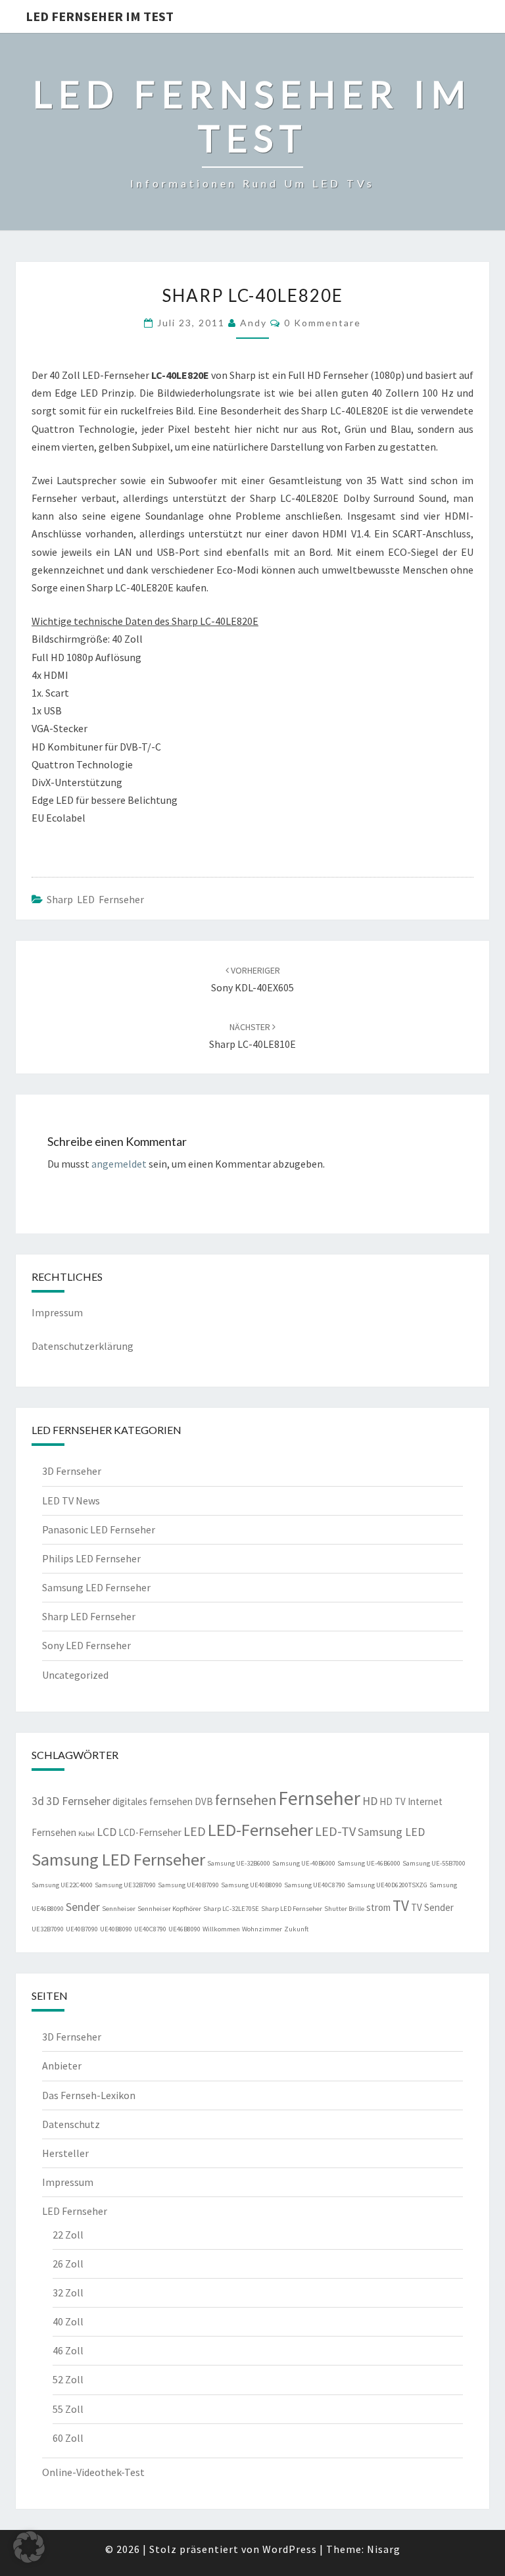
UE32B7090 (48, 1929)
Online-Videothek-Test (93, 2472)
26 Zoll (68, 2264)
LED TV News (71, 1500)
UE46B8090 (184, 1929)
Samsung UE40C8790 (315, 1885)
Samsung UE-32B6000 (239, 1863)
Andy (253, 323)
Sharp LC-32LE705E (231, 1909)
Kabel (86, 1834)
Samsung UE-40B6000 (304, 1863)
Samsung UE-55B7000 (434, 1863)
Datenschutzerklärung (83, 1346)
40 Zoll (68, 2321)
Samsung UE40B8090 (252, 1885)
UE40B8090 (116, 1929)
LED (195, 1831)
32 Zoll (68, 2292)
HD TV (393, 1801)
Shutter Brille (344, 1909)
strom (378, 1907)
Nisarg (384, 2549)
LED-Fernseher (260, 1830)
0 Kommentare (323, 323)
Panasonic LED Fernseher (99, 1529)
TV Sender (432, 1907)
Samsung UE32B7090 (125, 1885)
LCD (107, 1832)
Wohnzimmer (262, 1929)
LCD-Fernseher (150, 1832)
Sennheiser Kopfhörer (169, 1909)
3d (38, 1801)
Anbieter (62, 2066)
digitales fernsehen (153, 1801)
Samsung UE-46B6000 (369, 1863)
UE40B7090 (82, 1929)
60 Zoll (68, 2438)
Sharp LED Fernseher (95, 899)
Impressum (57, 1312)
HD (370, 1801)
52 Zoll (68, 2379)
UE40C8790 (150, 1929)
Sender (83, 1907)
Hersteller (65, 2153)
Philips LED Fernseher (91, 1558)
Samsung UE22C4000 (62, 1885)
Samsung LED (391, 1832)
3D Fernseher (72, 1471)
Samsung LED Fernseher (96, 1587)
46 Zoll (68, 2350)
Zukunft (296, 1929)
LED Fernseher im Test (100, 16)
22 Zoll (68, 2235)
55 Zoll (68, 2409)
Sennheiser (119, 1909)
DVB (204, 1801)
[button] (29, 2547)
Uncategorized (75, 1675)
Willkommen (221, 1929)
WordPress (290, 2549)
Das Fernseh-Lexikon (89, 2095)
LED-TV (335, 1831)
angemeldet (119, 1164)
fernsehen (246, 1800)
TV (401, 1905)
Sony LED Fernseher (86, 1645)
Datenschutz (71, 2124)
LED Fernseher (75, 2211)
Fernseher (319, 1798)
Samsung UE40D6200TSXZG (387, 1885)
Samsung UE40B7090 (188, 1885)
